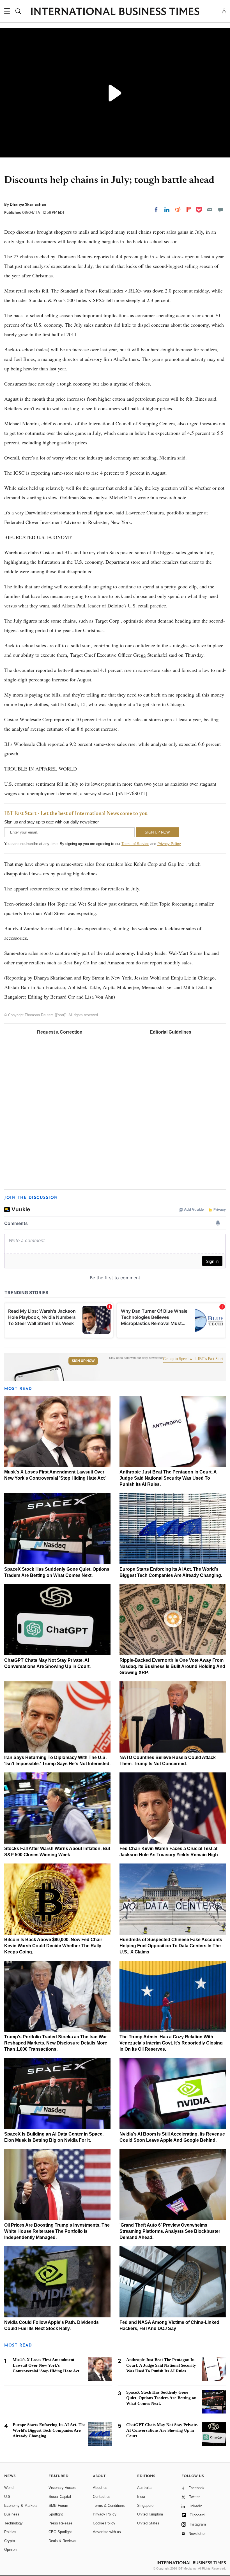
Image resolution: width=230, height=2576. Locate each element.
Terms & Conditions (109, 2506)
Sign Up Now (83, 1361)
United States (148, 2523)
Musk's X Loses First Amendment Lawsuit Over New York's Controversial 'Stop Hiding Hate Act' (47, 2365)
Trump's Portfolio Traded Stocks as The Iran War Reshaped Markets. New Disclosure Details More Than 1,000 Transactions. (56, 2043)
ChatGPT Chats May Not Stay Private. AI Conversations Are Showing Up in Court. (162, 2430)
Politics (10, 2532)
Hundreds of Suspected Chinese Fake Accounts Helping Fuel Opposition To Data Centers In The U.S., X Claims (171, 1946)
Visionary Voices (62, 2488)
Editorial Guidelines (171, 1032)
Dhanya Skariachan (28, 204)
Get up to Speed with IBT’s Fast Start (193, 1359)
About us (100, 2488)
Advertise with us (107, 2532)
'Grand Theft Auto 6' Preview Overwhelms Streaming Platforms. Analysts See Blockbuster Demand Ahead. (170, 2231)
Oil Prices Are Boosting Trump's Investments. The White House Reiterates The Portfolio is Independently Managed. (57, 2231)
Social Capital (60, 2497)
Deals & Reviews (62, 2541)
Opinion (10, 2550)
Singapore (145, 2506)
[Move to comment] (221, 210)
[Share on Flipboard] (189, 210)
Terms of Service (135, 844)
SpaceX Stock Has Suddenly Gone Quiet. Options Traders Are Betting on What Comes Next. (161, 2398)
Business (12, 2514)
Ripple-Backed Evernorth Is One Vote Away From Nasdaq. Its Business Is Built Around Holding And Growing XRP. (172, 1666)
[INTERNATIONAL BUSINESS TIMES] (115, 12)
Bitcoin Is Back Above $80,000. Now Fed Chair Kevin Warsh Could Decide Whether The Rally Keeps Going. (53, 1946)
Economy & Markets (21, 2506)
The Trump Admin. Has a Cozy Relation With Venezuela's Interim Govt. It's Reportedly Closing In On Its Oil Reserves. (171, 2043)
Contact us (102, 2497)
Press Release (60, 2523)
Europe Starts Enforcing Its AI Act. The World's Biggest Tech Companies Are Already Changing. (49, 2430)
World (9, 2488)
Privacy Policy (169, 844)
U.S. (8, 2497)
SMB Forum (58, 2506)
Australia (144, 2488)
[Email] (210, 210)
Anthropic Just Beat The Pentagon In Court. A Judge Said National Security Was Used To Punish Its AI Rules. (168, 1478)
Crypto (10, 2541)
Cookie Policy (104, 2523)
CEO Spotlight (60, 2532)
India (141, 2497)
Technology (13, 2523)
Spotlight (56, 2514)
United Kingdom (150, 2514)
